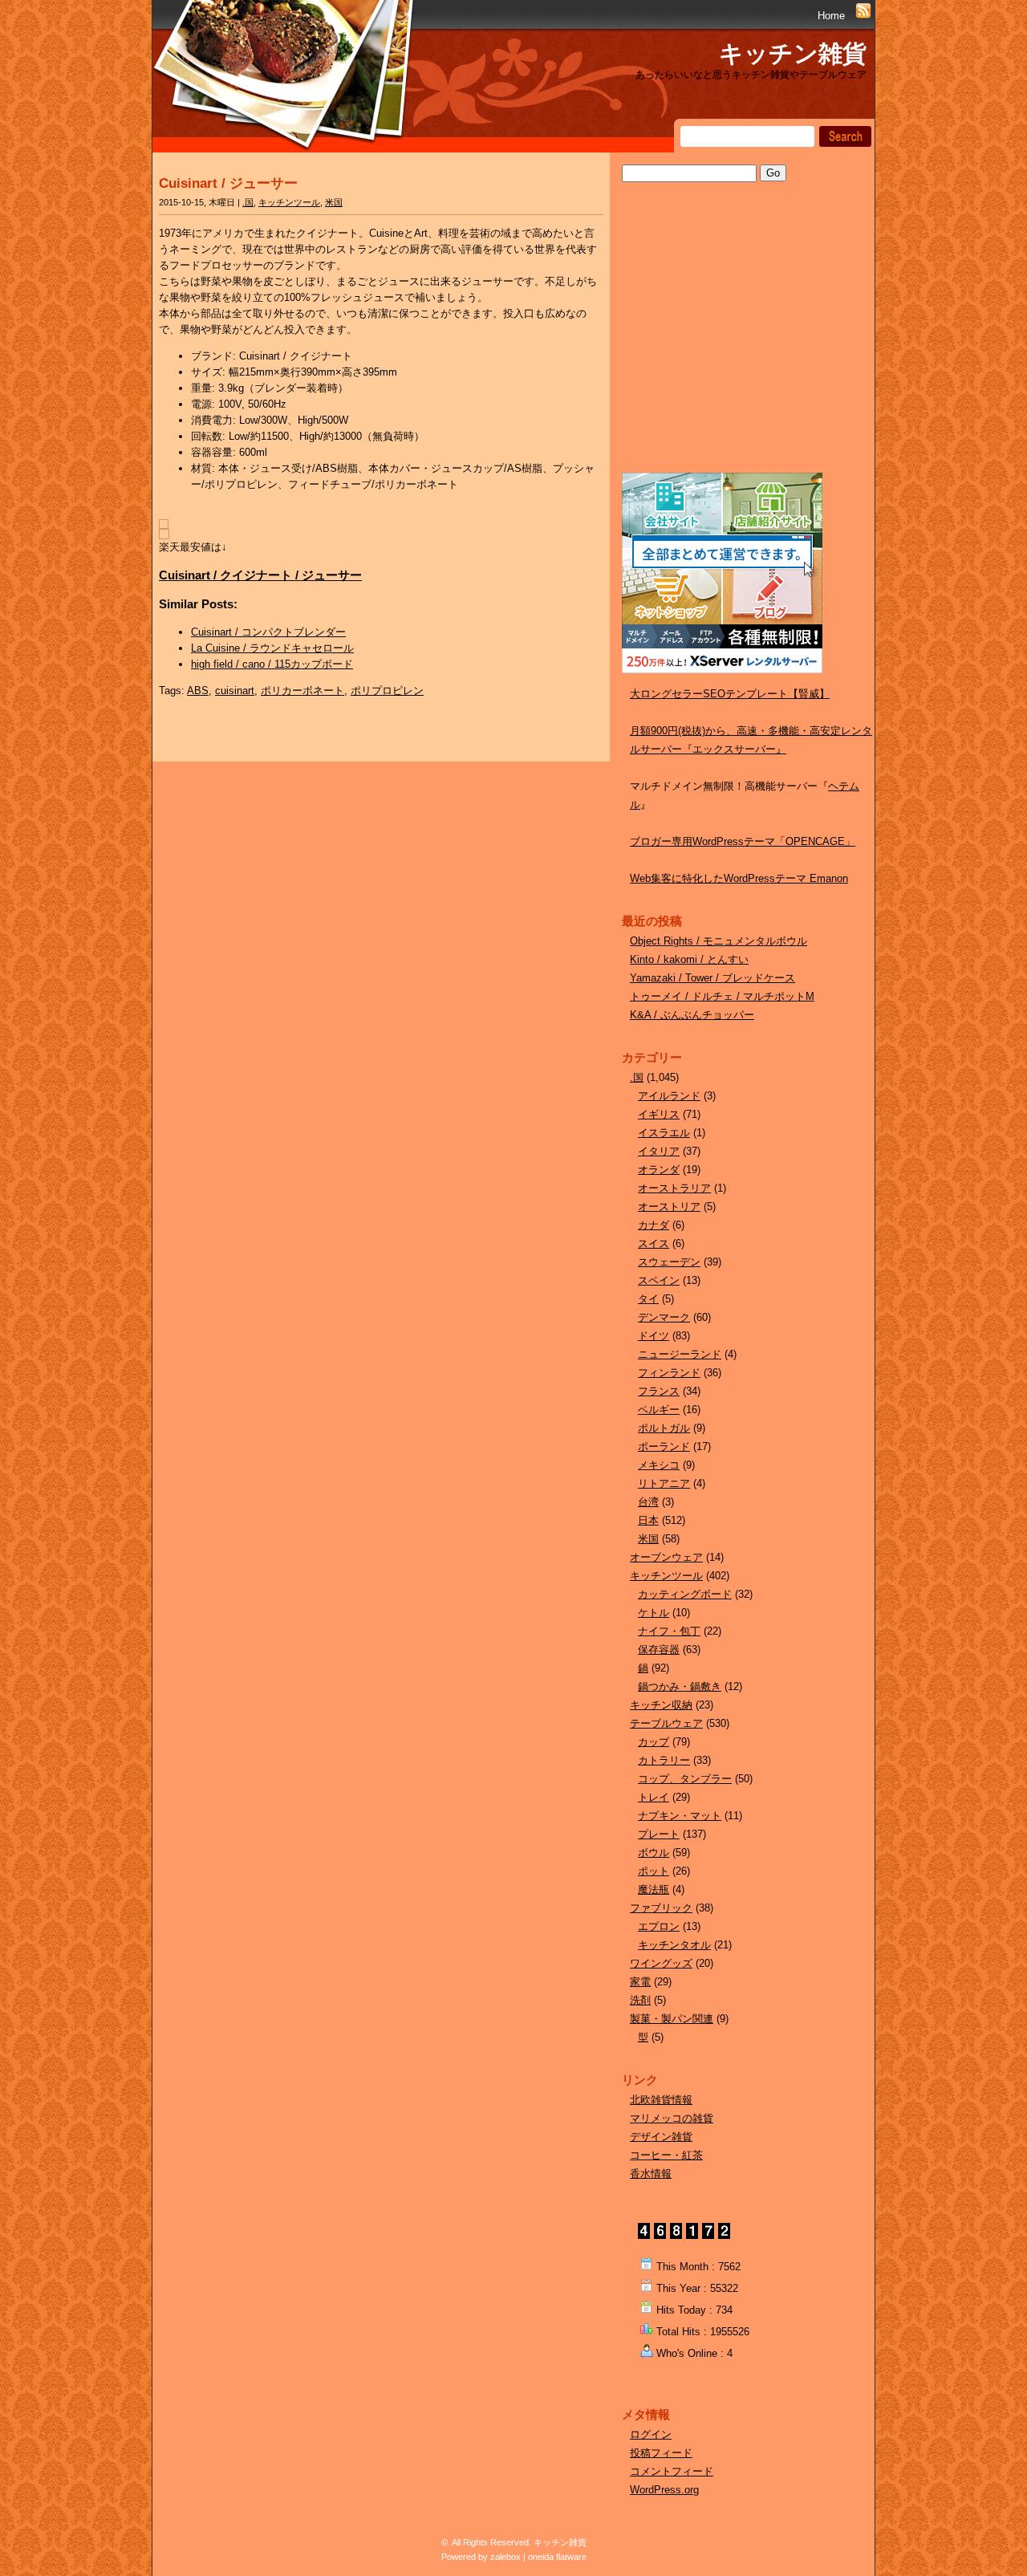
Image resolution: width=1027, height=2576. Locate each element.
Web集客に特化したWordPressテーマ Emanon (739, 878)
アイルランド (669, 1096)
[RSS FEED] (863, 16)
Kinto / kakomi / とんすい (689, 959)
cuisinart (235, 691)
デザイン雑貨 (661, 2137)
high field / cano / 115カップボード (272, 664)
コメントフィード (672, 2471)
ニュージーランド (680, 1354)
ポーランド (664, 1446)
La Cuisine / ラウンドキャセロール (272, 648)
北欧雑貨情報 (661, 2100)
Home (831, 16)
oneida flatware (557, 2557)
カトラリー (664, 1760)
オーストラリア (674, 1188)
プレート (659, 1834)
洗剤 (640, 2000)
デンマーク (664, 1317)
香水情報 (651, 2174)
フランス (659, 1391)
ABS (198, 691)
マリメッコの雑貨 (672, 2118)
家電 (640, 1982)
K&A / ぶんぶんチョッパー (692, 1015)
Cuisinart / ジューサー (228, 183)
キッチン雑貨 (793, 53)
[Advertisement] (742, 343)
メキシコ (659, 1465)
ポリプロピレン (387, 691)
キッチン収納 (661, 1705)
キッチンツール (289, 202)
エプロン (659, 1926)
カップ (654, 1742)
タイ (648, 1299)
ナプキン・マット (680, 1816)
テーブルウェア (666, 1723)
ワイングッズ (661, 1963)
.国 (248, 202)
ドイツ (654, 1336)
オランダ (659, 1170)
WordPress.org (664, 2490)
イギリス (659, 1114)
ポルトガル (664, 1428)
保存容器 (659, 1650)
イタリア (659, 1151)
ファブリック (661, 1908)
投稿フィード (661, 2453)
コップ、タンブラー (685, 1779)
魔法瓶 (654, 1889)
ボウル (654, 1853)
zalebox (505, 2557)
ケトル (654, 1613)
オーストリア (669, 1207)
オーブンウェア (666, 1557)
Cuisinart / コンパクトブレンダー (268, 632)
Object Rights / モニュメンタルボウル (718, 941)
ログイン (651, 2434)
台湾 (648, 1502)
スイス (654, 1243)
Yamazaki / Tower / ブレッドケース (712, 978)
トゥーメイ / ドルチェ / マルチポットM (722, 996)
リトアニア (664, 1483)
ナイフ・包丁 (669, 1631)
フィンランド (669, 1373)
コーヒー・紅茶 (666, 2155)
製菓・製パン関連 (672, 2019)
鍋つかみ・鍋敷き (680, 1686)
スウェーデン (669, 1262)
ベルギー (659, 1410)
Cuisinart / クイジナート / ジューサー (260, 575)
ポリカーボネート (302, 691)
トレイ (654, 1797)
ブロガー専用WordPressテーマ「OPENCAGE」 (743, 841)
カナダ (654, 1225)
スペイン (659, 1280)
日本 (648, 1520)
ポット (654, 1871)
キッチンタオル (674, 1945)
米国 (334, 202)
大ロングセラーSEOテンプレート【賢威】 (730, 694)
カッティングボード (685, 1594)
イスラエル (664, 1133)
